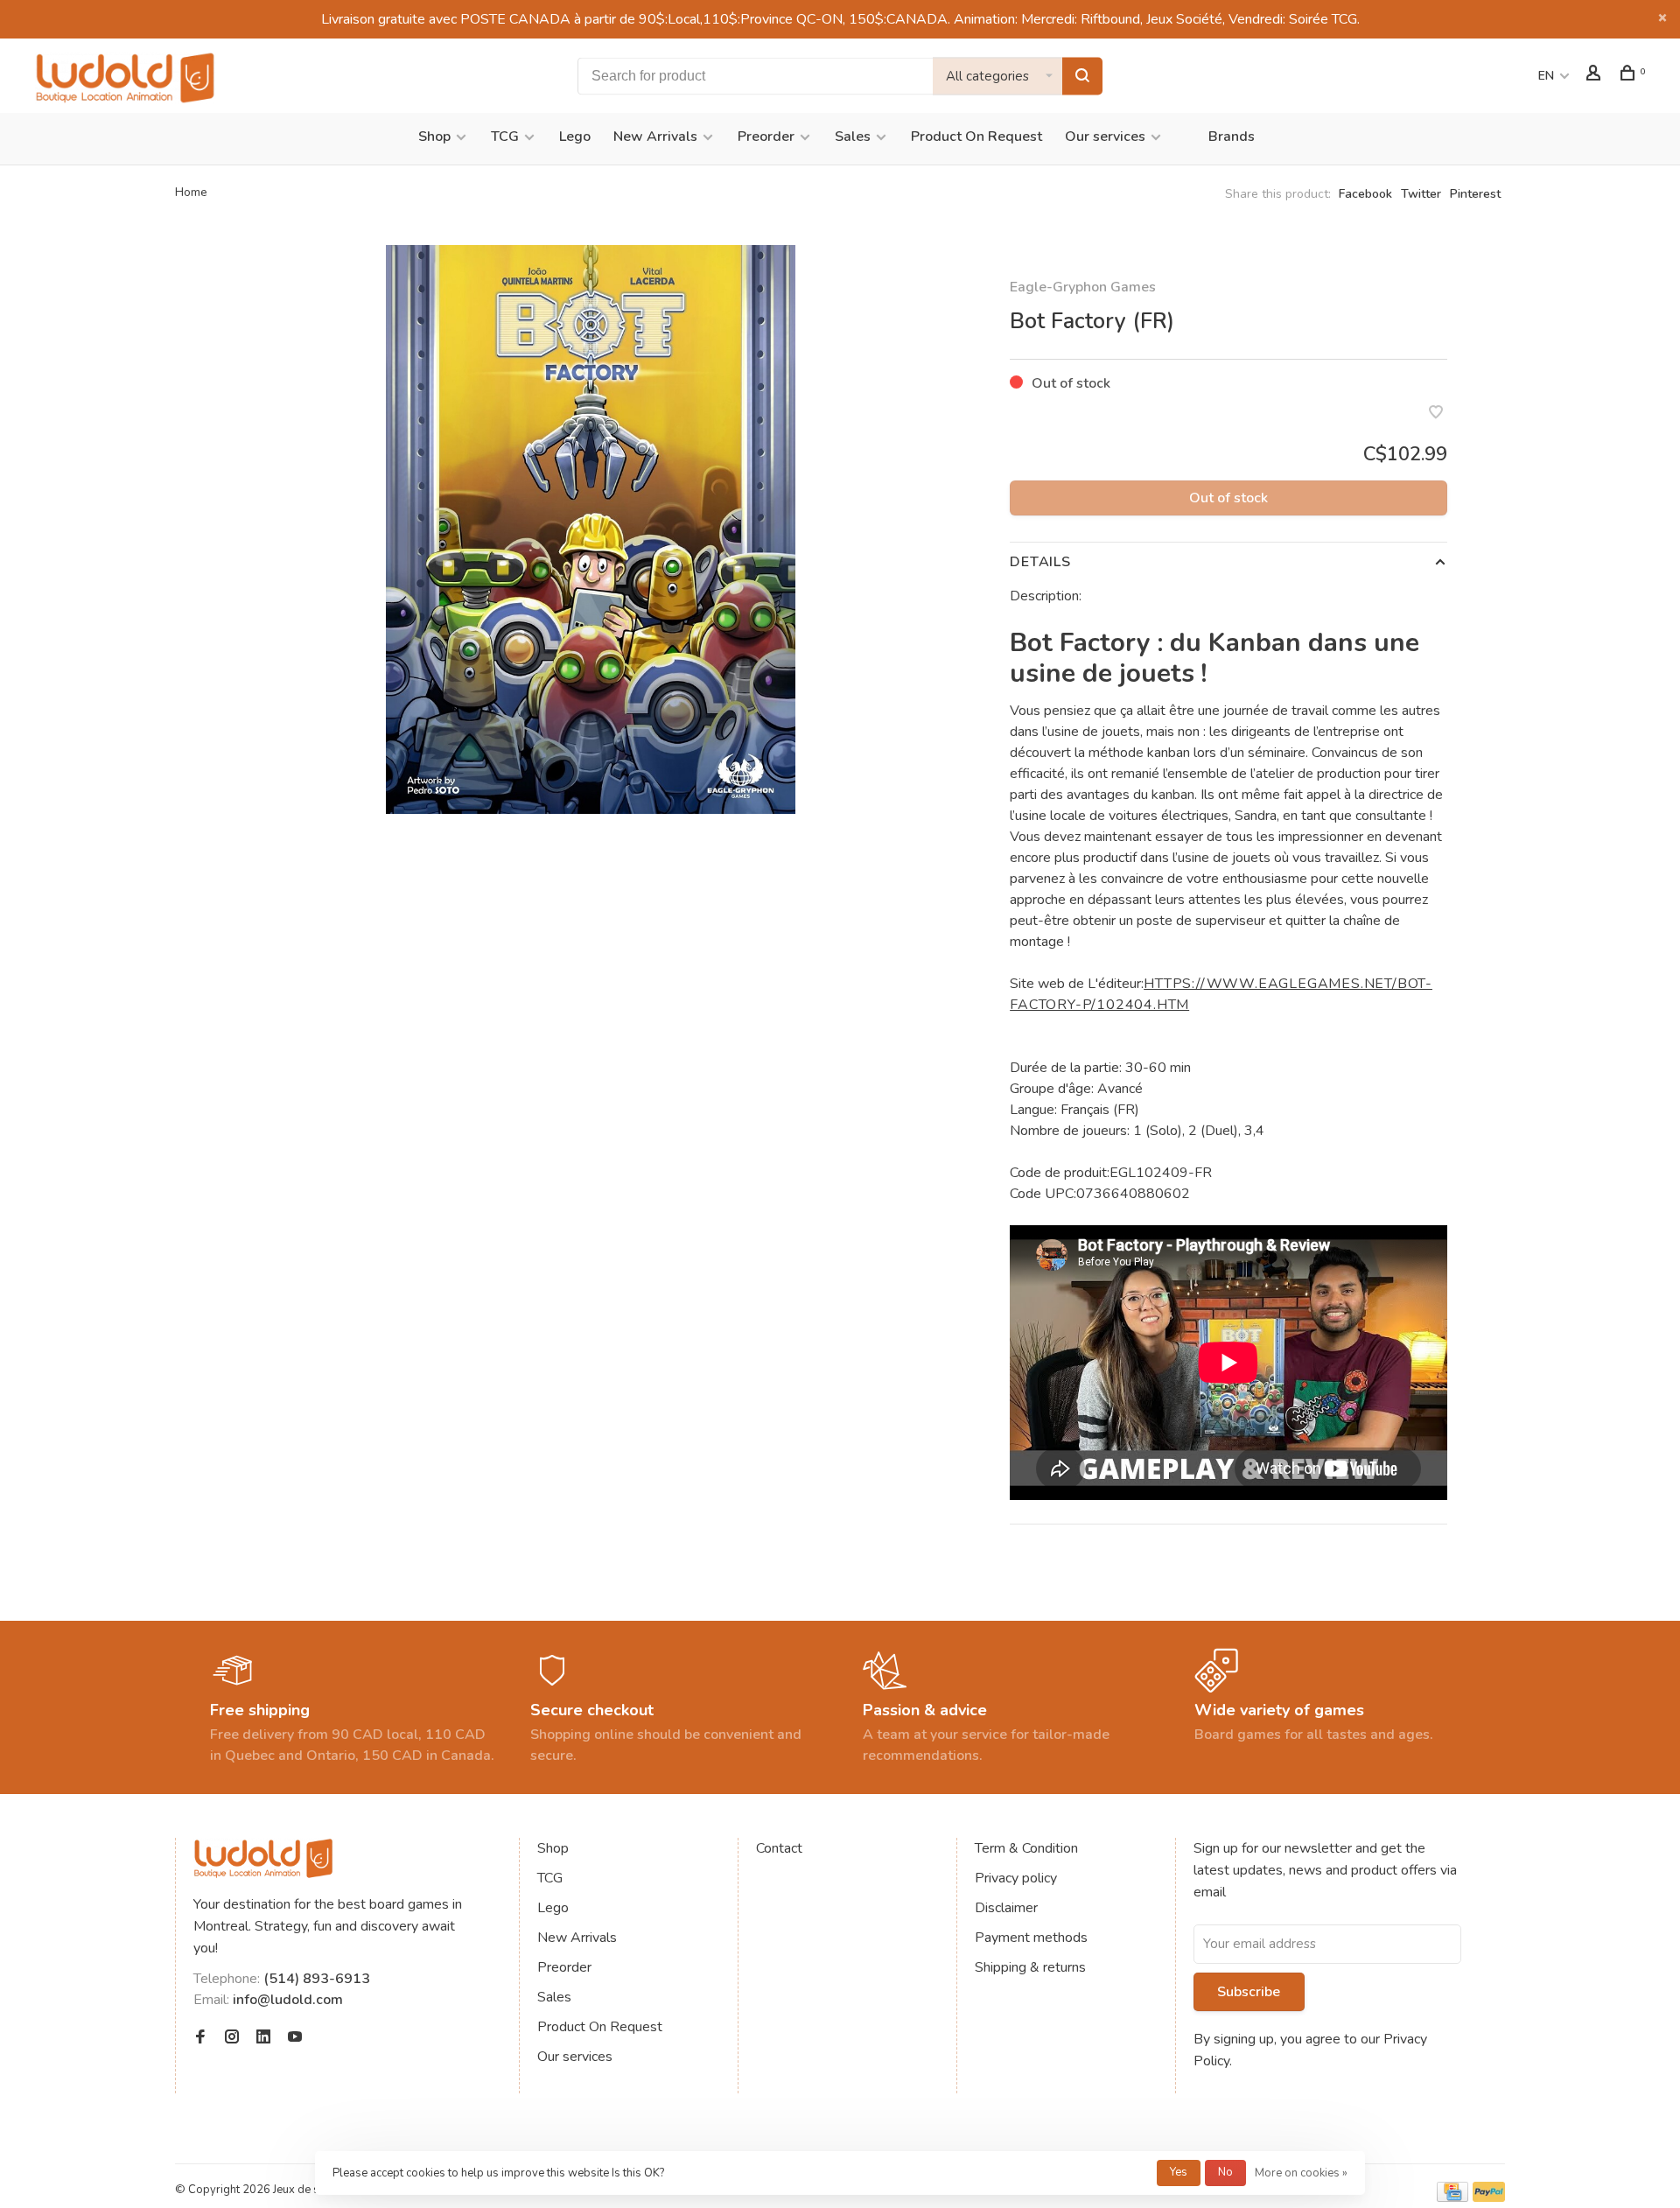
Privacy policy (1016, 1878)
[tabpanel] (591, 529)
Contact (779, 1848)
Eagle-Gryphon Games (1083, 287)
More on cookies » (1301, 2173)
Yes (1179, 2172)
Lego (575, 137)
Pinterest (1475, 194)
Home (191, 192)
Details (1040, 562)
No (1225, 2172)
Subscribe (1249, 1992)
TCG (505, 137)
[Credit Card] (1452, 2197)
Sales (853, 137)
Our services (1105, 137)
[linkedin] (263, 2038)
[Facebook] (200, 2038)
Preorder (766, 137)
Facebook (1365, 194)
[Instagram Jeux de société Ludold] (232, 2038)
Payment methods (1031, 1938)
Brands (1232, 137)
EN (1546, 76)
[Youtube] (295, 2038)
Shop (434, 137)
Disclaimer (1006, 1908)
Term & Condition (1026, 1848)
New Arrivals (655, 137)
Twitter (1421, 194)
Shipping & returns (1030, 1967)
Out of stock (1228, 498)
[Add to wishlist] (1436, 414)
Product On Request (976, 137)
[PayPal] (1489, 2197)
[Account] (1596, 76)
